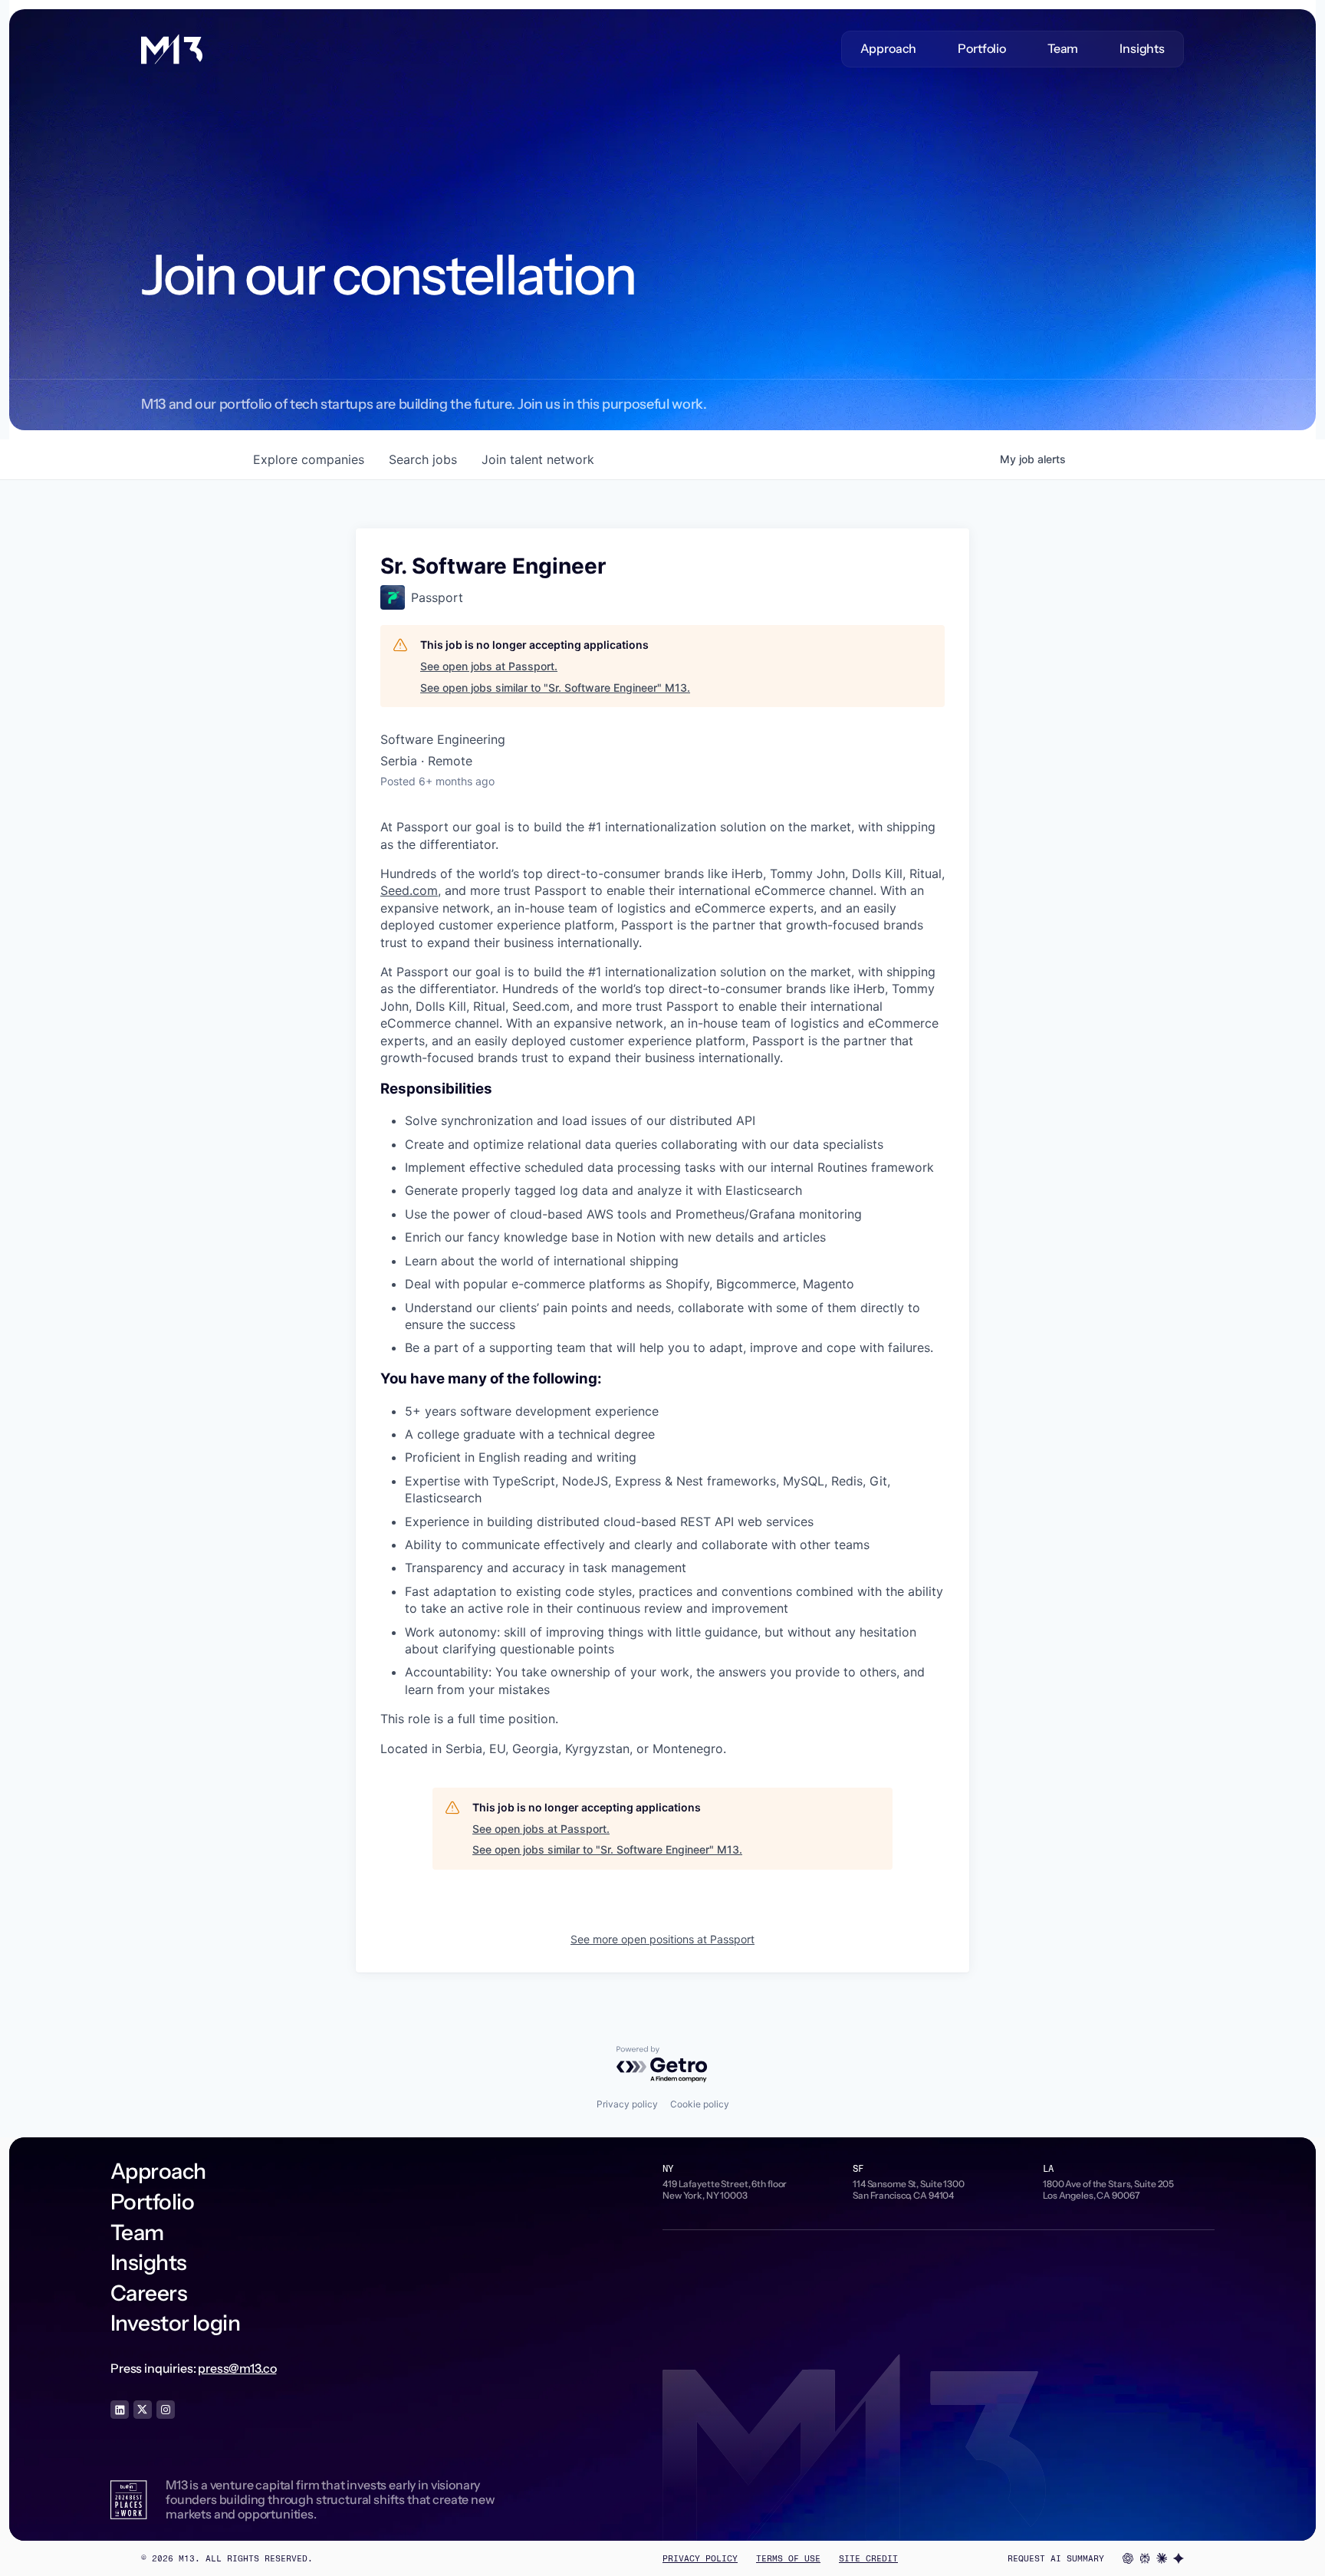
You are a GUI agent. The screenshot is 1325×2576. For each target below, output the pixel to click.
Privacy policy (627, 2104)
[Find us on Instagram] (166, 2410)
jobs (423, 459)
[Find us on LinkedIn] (120, 2410)
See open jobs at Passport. (489, 666)
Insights (1142, 49)
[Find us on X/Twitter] (143, 2410)
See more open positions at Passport (662, 1939)
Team (1063, 49)
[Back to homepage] (172, 49)
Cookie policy (700, 2104)
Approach (889, 49)
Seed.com (409, 890)
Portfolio (982, 49)
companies (309, 459)
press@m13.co (237, 2368)
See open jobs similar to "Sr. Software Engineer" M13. (555, 688)
